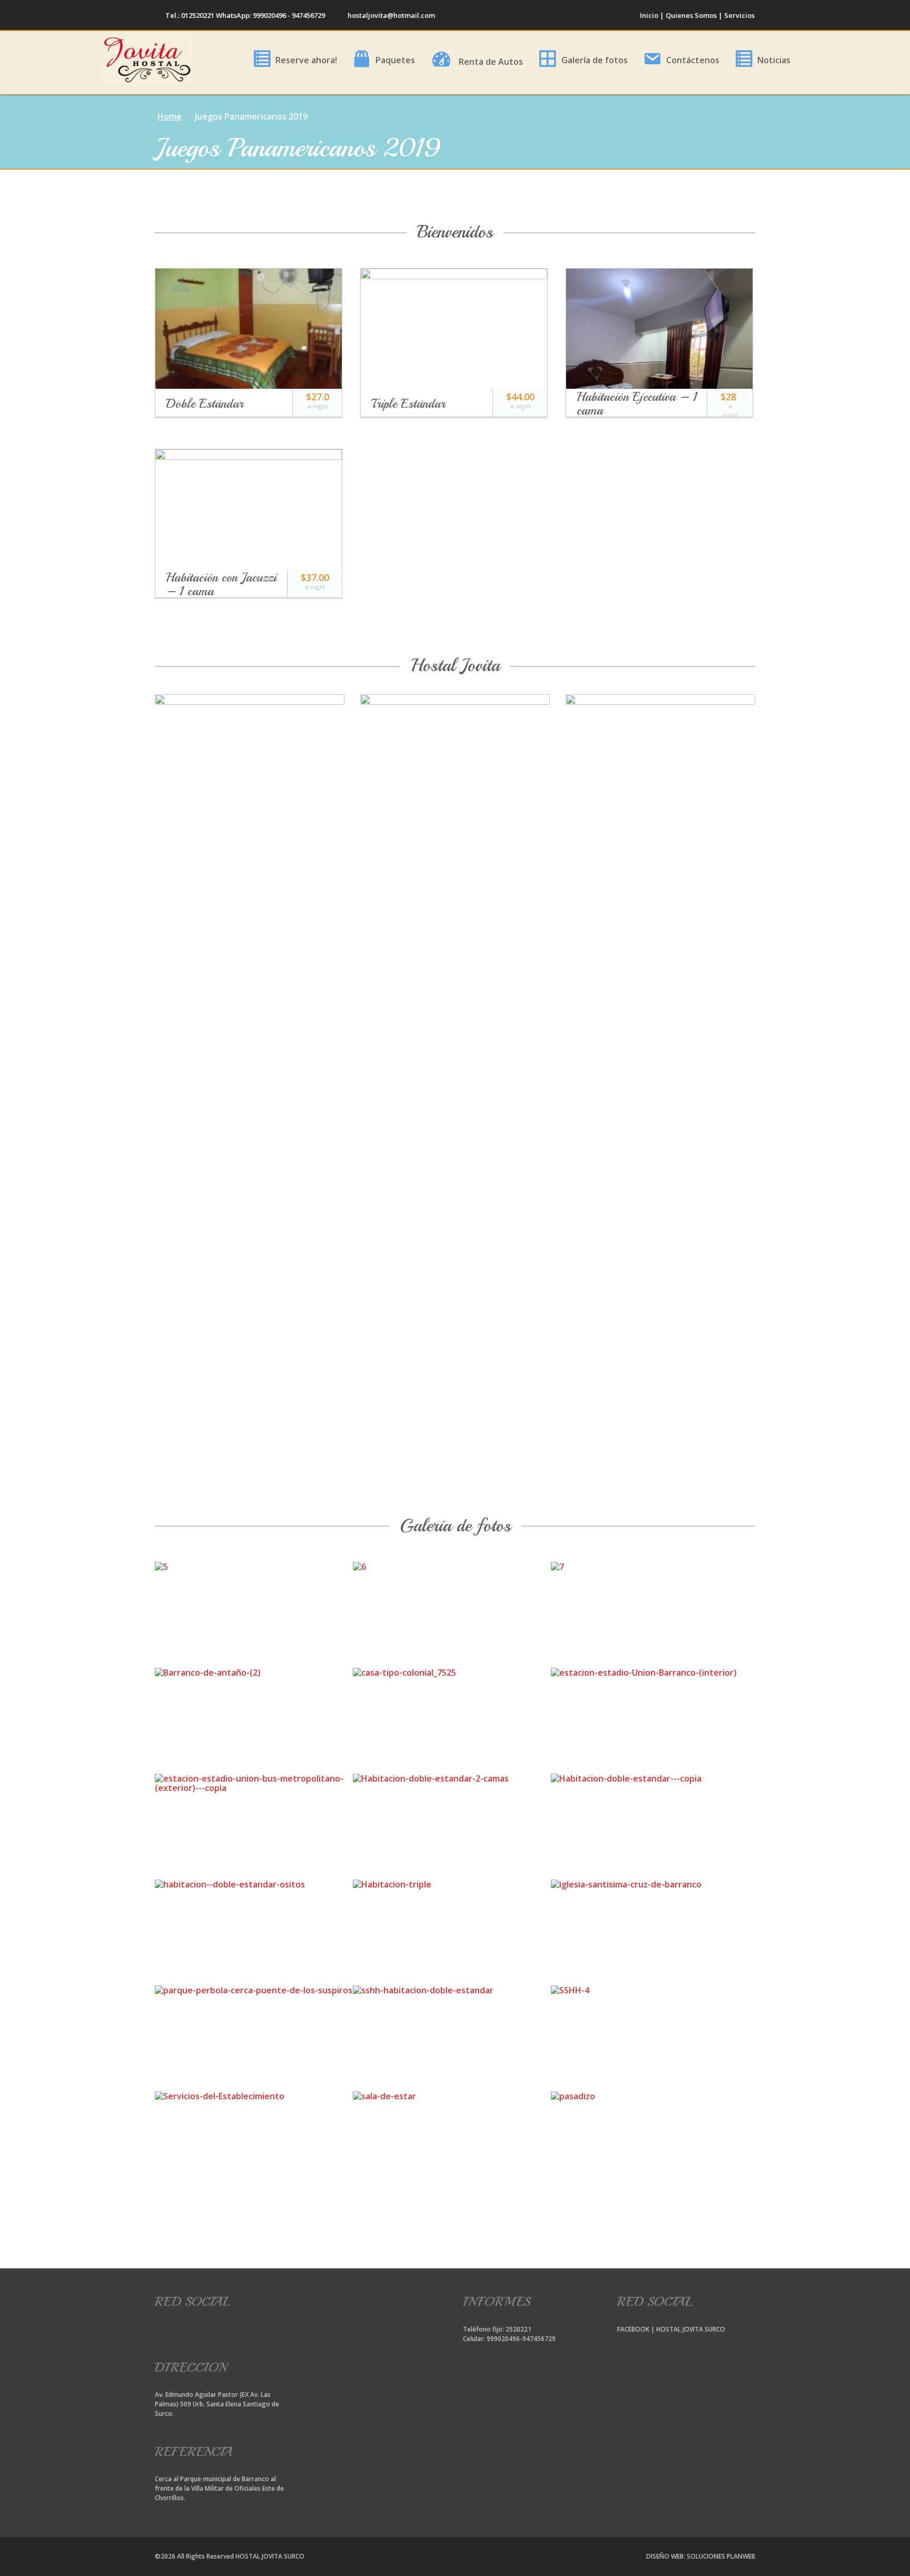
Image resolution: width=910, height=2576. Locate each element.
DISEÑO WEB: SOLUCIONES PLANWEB (701, 2556)
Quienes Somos (691, 15)
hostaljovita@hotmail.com (390, 15)
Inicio (649, 15)
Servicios (739, 15)
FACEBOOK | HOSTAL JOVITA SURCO (671, 2329)
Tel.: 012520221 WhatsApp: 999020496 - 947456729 (244, 15)
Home (170, 116)
